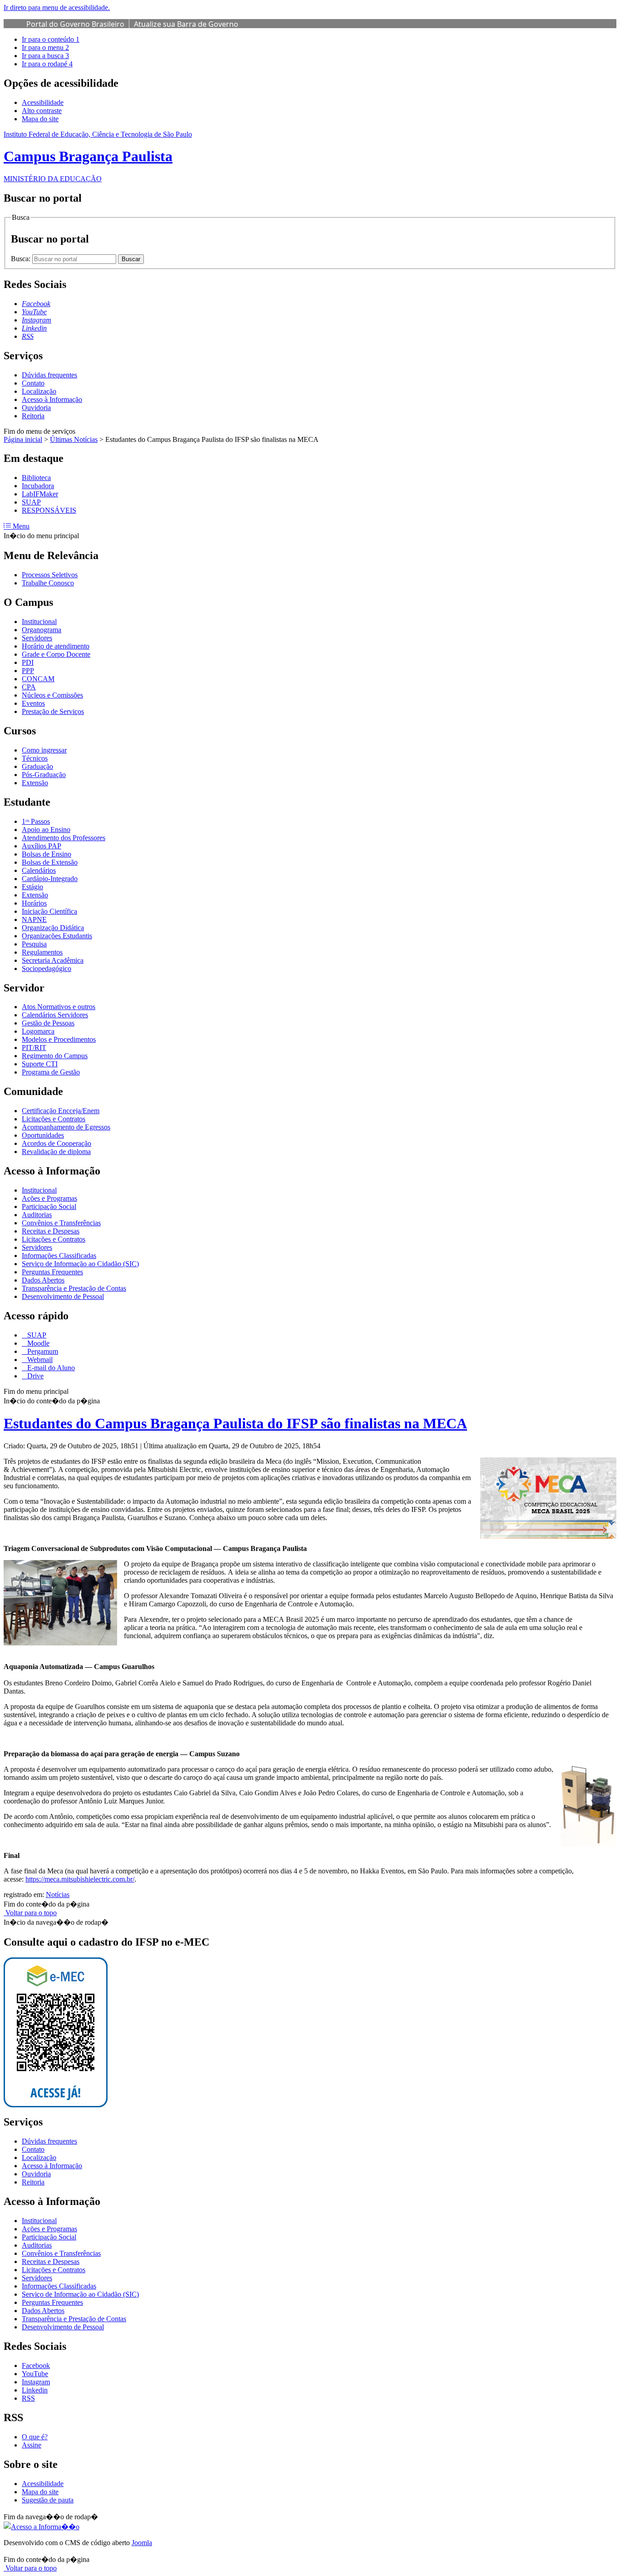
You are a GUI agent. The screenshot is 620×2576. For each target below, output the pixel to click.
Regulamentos (42, 952)
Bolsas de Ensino (47, 854)
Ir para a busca (45, 56)
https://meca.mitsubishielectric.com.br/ (80, 1879)
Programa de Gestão (51, 1072)
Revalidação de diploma (56, 1152)
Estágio (32, 887)
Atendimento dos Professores (64, 838)
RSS (28, 2398)
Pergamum (42, 1351)
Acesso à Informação (52, 399)
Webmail (39, 1360)
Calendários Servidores (55, 1015)
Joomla (142, 2543)
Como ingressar (44, 750)
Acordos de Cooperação (57, 1143)
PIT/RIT (34, 1048)
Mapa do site (40, 119)
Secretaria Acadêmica (53, 960)
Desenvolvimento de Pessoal (63, 1296)
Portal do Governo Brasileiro (75, 24)
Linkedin (35, 2390)
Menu (20, 526)
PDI (28, 662)
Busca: (22, 259)
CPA (29, 687)
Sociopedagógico (47, 968)
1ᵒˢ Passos (36, 821)
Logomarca (38, 1031)
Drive (34, 1376)
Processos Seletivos (50, 575)
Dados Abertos (43, 1280)
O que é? (35, 2437)
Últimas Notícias (74, 439)
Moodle (37, 1343)
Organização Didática (53, 928)
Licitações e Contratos (54, 1119)
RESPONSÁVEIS (49, 510)
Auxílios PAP (42, 846)
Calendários (39, 870)
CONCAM (38, 679)
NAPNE (34, 919)
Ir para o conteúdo (51, 39)
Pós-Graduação (44, 775)
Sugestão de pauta (48, 2500)
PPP (28, 671)
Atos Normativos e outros (59, 1007)
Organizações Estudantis (57, 936)
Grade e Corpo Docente (56, 654)
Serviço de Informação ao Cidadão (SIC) (80, 1264)
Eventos (33, 703)
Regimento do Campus (55, 1056)
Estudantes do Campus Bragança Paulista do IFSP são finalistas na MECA (235, 1423)
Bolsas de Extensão (50, 862)
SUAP (31, 502)
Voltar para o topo (30, 1913)
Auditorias (37, 1215)
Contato (33, 383)
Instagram (36, 2382)
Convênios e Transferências (61, 1223)
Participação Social (49, 1206)
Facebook (36, 2365)
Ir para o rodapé (47, 64)
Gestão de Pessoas (48, 1023)
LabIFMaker (40, 494)
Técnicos (35, 758)
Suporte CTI (40, 1064)
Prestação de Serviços (53, 711)
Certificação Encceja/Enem (61, 1111)
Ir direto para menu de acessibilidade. (57, 7)
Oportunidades (43, 1135)
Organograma (42, 630)
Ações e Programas (49, 1198)
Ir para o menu (45, 47)
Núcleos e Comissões (52, 695)
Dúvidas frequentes (49, 375)
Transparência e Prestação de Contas (74, 1288)
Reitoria (33, 416)
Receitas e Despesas (51, 1231)
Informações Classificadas (59, 1256)
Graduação (37, 766)
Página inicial (23, 439)
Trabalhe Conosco (48, 583)
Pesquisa (34, 944)
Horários (34, 903)
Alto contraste (42, 111)
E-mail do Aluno (50, 1368)
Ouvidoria (36, 408)
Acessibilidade (43, 102)
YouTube (35, 2374)
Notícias (58, 1895)
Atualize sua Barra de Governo (186, 24)
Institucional (39, 622)
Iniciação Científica (49, 911)
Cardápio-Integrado (50, 879)
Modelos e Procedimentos (59, 1039)
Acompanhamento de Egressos (66, 1127)
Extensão (35, 783)
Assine (32, 2445)
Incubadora (38, 486)
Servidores (37, 638)
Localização (39, 391)
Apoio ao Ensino (46, 830)
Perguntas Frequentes (52, 1272)
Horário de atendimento (56, 646)
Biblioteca (36, 478)
